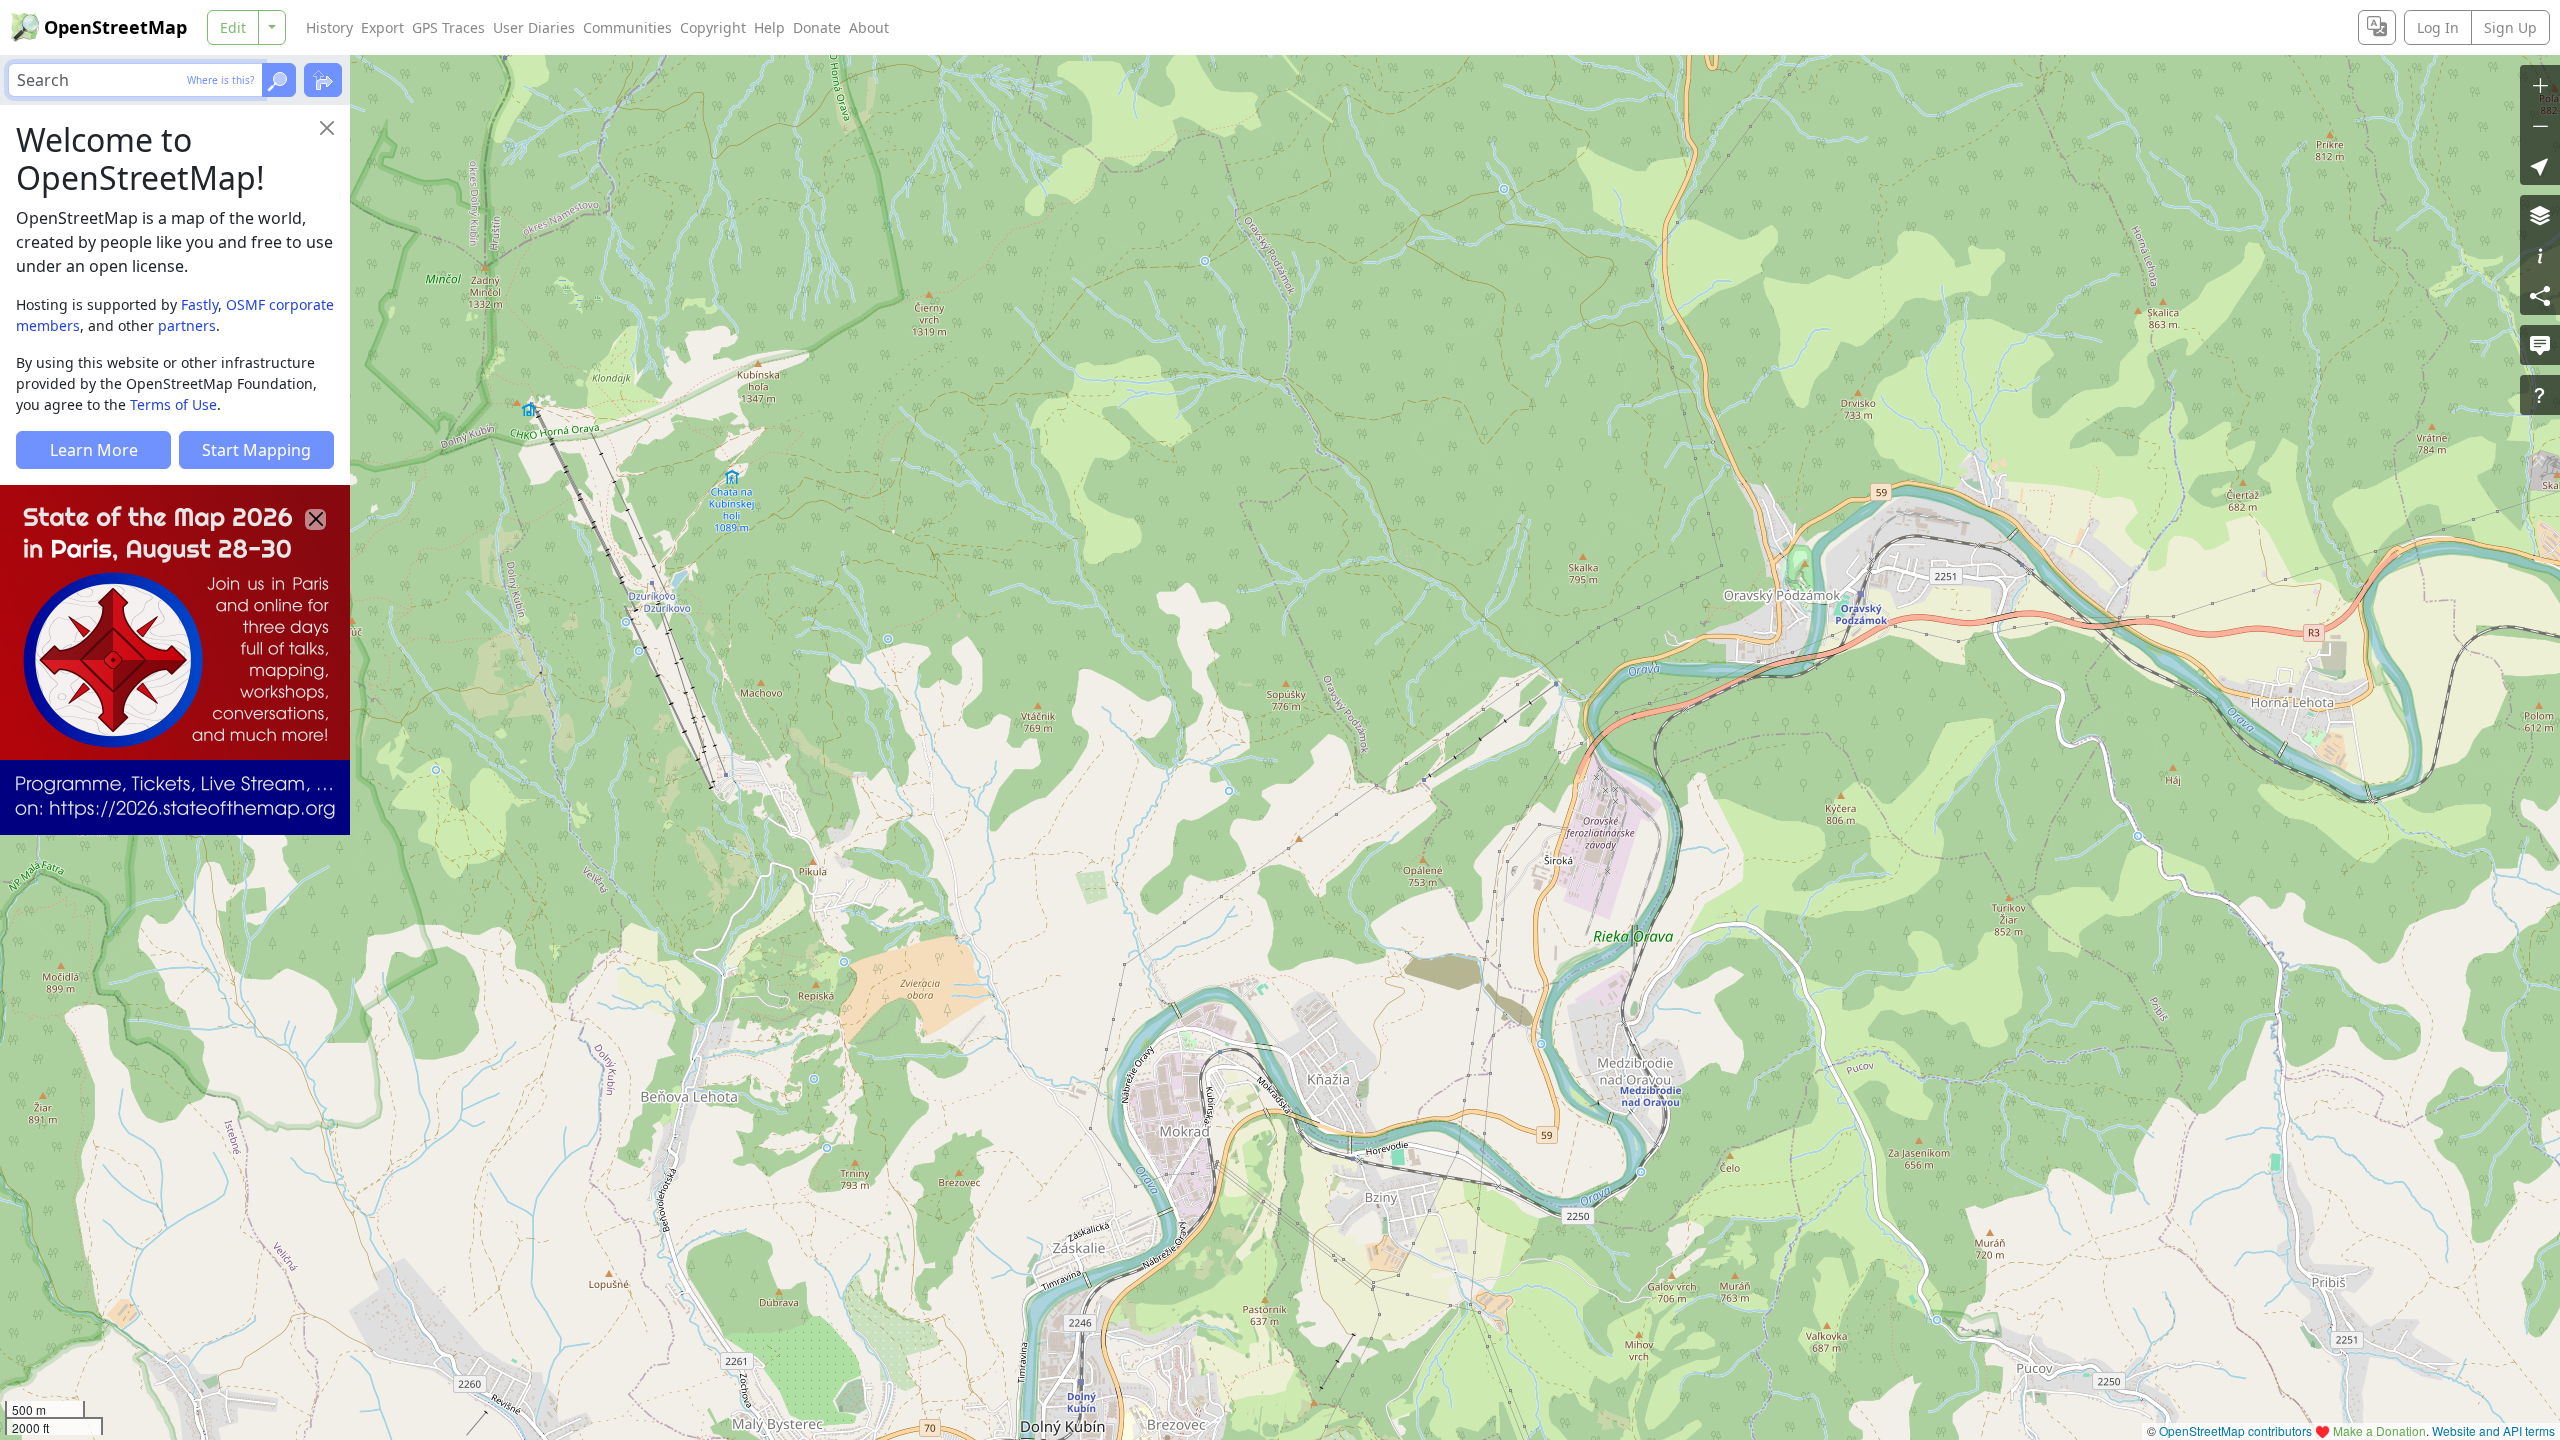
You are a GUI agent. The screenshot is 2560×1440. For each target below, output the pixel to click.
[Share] (2540, 295)
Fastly (199, 304)
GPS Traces (448, 27)
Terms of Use (173, 404)
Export (382, 27)
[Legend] (2540, 255)
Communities (627, 27)
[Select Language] (2377, 27)
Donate (817, 27)
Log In (2438, 27)
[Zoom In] (2540, 85)
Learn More (94, 450)
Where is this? (220, 80)
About (869, 27)
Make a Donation (2379, 1430)
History (329, 27)
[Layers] (2540, 215)
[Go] (279, 80)
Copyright (713, 27)
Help (769, 27)
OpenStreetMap (115, 27)
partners (187, 325)
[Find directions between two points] (323, 80)
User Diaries (534, 27)
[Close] (327, 128)
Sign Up (2510, 27)
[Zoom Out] (2540, 125)
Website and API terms (2493, 1430)
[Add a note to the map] (2540, 345)
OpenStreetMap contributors (2235, 1430)
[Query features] (2540, 395)
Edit (233, 27)
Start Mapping (256, 450)
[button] (2540, 165)
